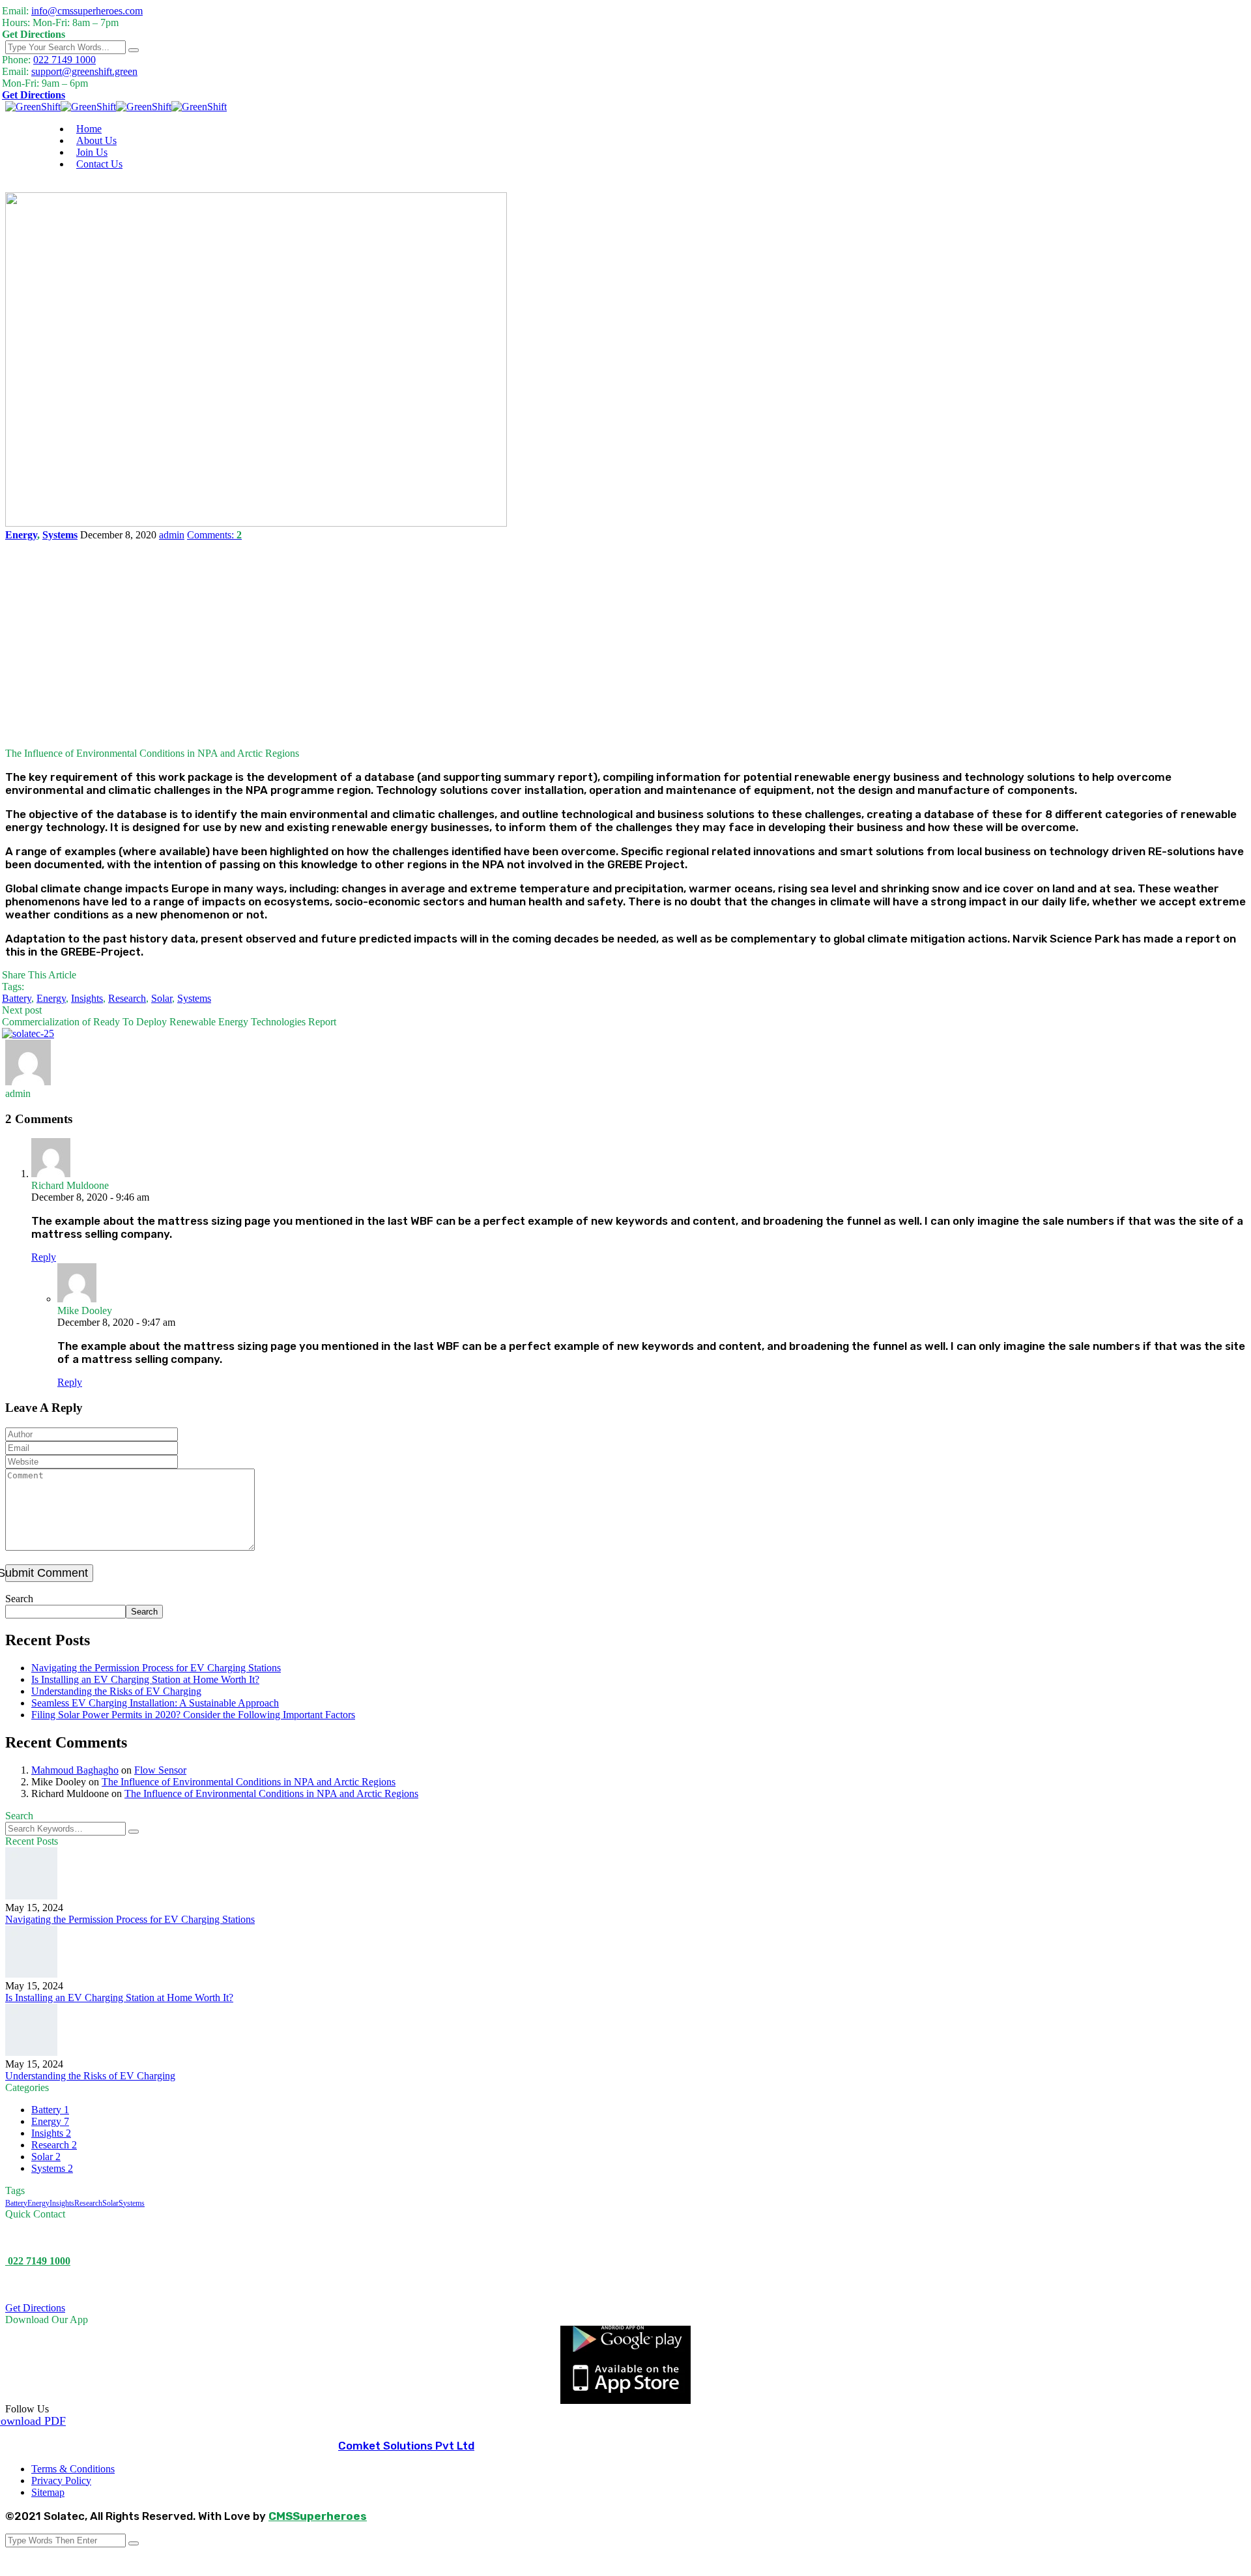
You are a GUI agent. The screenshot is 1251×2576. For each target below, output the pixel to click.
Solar (162, 998)
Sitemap (48, 2492)
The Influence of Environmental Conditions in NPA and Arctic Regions (249, 1782)
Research (127, 998)
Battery (17, 998)
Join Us (92, 152)
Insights (87, 998)
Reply (44, 1257)
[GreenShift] (33, 107)
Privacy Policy (61, 2481)
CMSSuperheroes (318, 2516)
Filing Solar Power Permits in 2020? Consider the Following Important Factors (193, 1715)
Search (19, 1599)
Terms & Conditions (73, 2469)
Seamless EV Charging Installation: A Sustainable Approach (155, 1703)
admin (172, 535)
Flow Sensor (160, 1770)
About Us (96, 140)
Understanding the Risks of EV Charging (116, 1691)
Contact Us (99, 164)
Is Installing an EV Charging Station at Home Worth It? (145, 1679)
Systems (60, 535)
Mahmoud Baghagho (75, 1770)
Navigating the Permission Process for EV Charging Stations (156, 1668)
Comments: (214, 535)
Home (89, 129)
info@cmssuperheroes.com (87, 11)
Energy (21, 535)
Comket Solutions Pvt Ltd (406, 2446)
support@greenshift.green (84, 71)
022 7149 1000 (65, 60)
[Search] (134, 50)
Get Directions (34, 95)
